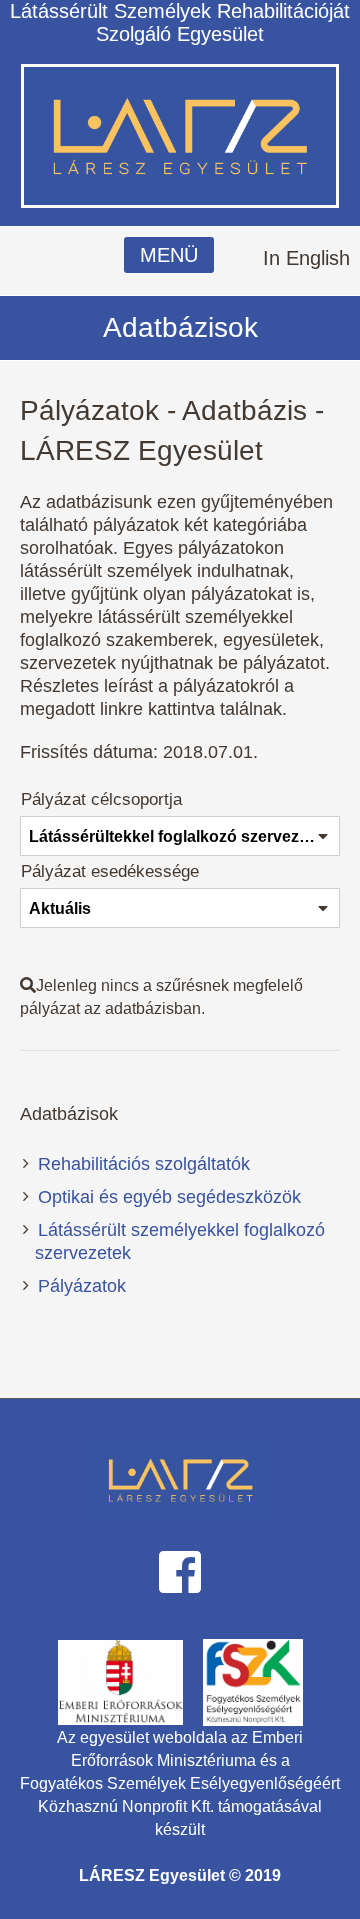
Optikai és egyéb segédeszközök (169, 1197)
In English (306, 258)
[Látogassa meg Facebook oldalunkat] (180, 1570)
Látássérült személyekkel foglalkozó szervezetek (180, 1241)
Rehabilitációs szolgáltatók (144, 1164)
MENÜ (169, 255)
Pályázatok (82, 1286)
